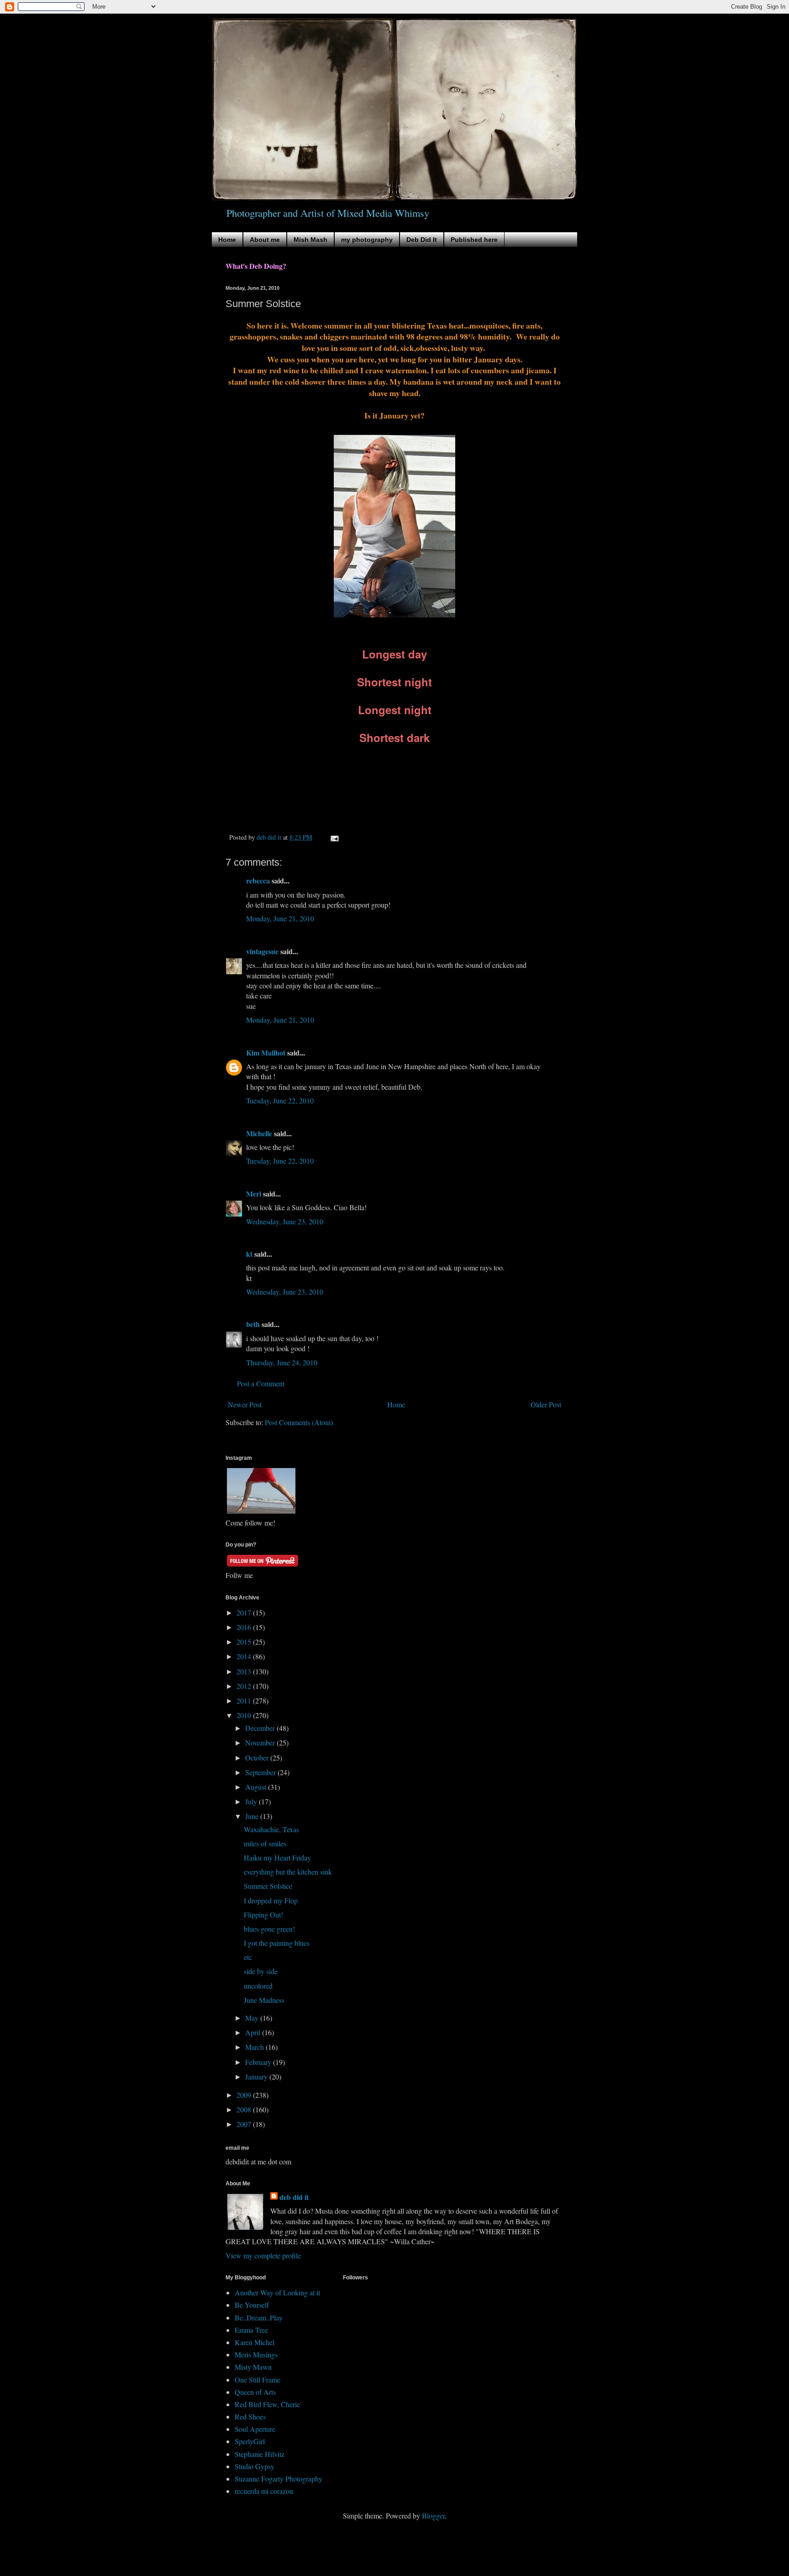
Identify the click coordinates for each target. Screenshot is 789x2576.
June (253, 1816)
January (257, 2077)
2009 (245, 2095)
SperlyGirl (250, 2441)
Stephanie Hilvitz (260, 2454)
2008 (245, 2109)
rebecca (258, 880)
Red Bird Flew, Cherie (267, 2404)
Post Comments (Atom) (299, 1422)
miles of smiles (265, 1843)
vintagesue (262, 951)
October (258, 1758)
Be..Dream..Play (259, 2317)
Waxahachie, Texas (271, 1829)
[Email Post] (334, 837)
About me (265, 240)
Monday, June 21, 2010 (280, 918)
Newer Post (245, 1404)
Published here (474, 240)
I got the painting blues (277, 1943)
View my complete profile (263, 2255)
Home (227, 240)
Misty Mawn (253, 2367)
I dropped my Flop (271, 1900)
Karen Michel (255, 2342)
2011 (245, 1701)
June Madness (264, 2000)
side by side (261, 1971)
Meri (254, 1194)
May (253, 2018)
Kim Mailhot (266, 1053)
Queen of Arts (255, 2392)
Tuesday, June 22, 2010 (280, 1100)
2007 (245, 2124)
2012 (245, 1686)
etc (248, 1957)
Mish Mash (310, 240)
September (261, 1772)
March (255, 2047)
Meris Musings (256, 2354)
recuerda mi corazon (264, 2491)
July (252, 1801)
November (261, 1743)
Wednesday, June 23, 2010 (285, 1221)
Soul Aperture (255, 2429)
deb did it (294, 2197)
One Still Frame (258, 2380)
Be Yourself (252, 2305)
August (257, 1787)
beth (253, 1324)
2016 (245, 1627)
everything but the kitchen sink (288, 1872)
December (261, 1728)
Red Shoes (250, 2417)
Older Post (546, 1404)
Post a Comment (261, 1383)
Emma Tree (251, 2330)
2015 (245, 1642)
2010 (245, 1715)
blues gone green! (269, 1929)
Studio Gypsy (255, 2466)
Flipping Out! (263, 1915)
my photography (367, 240)
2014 (245, 1656)
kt (249, 1254)
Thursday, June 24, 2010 (282, 1362)
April (254, 2032)
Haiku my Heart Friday (277, 1858)
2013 (245, 1671)
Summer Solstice (268, 1886)
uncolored (258, 1986)
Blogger (433, 2516)
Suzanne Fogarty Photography (279, 2479)
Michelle (259, 1133)
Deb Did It (422, 240)
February (259, 2062)
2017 (245, 1612)
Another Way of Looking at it (277, 2292)
